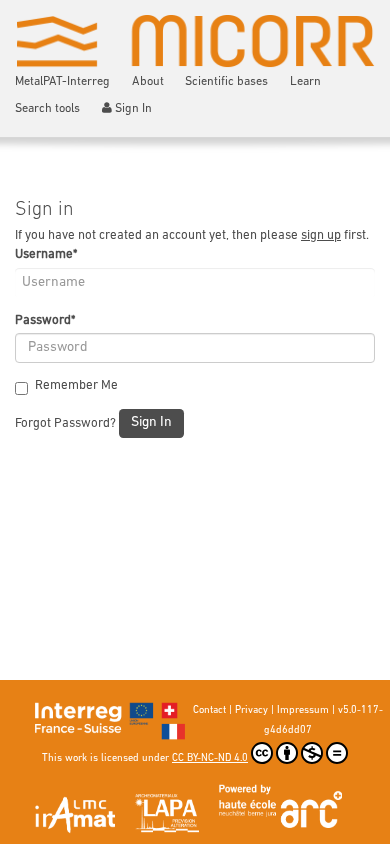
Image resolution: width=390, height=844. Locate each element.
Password (45, 320)
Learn (305, 82)
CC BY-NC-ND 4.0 (210, 758)
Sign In (133, 109)
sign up (321, 235)
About (148, 82)
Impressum (303, 710)
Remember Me (76, 385)
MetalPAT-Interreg (62, 82)
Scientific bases (226, 82)
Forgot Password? (65, 423)
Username (46, 254)
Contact (209, 710)
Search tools (47, 109)
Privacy (251, 710)
